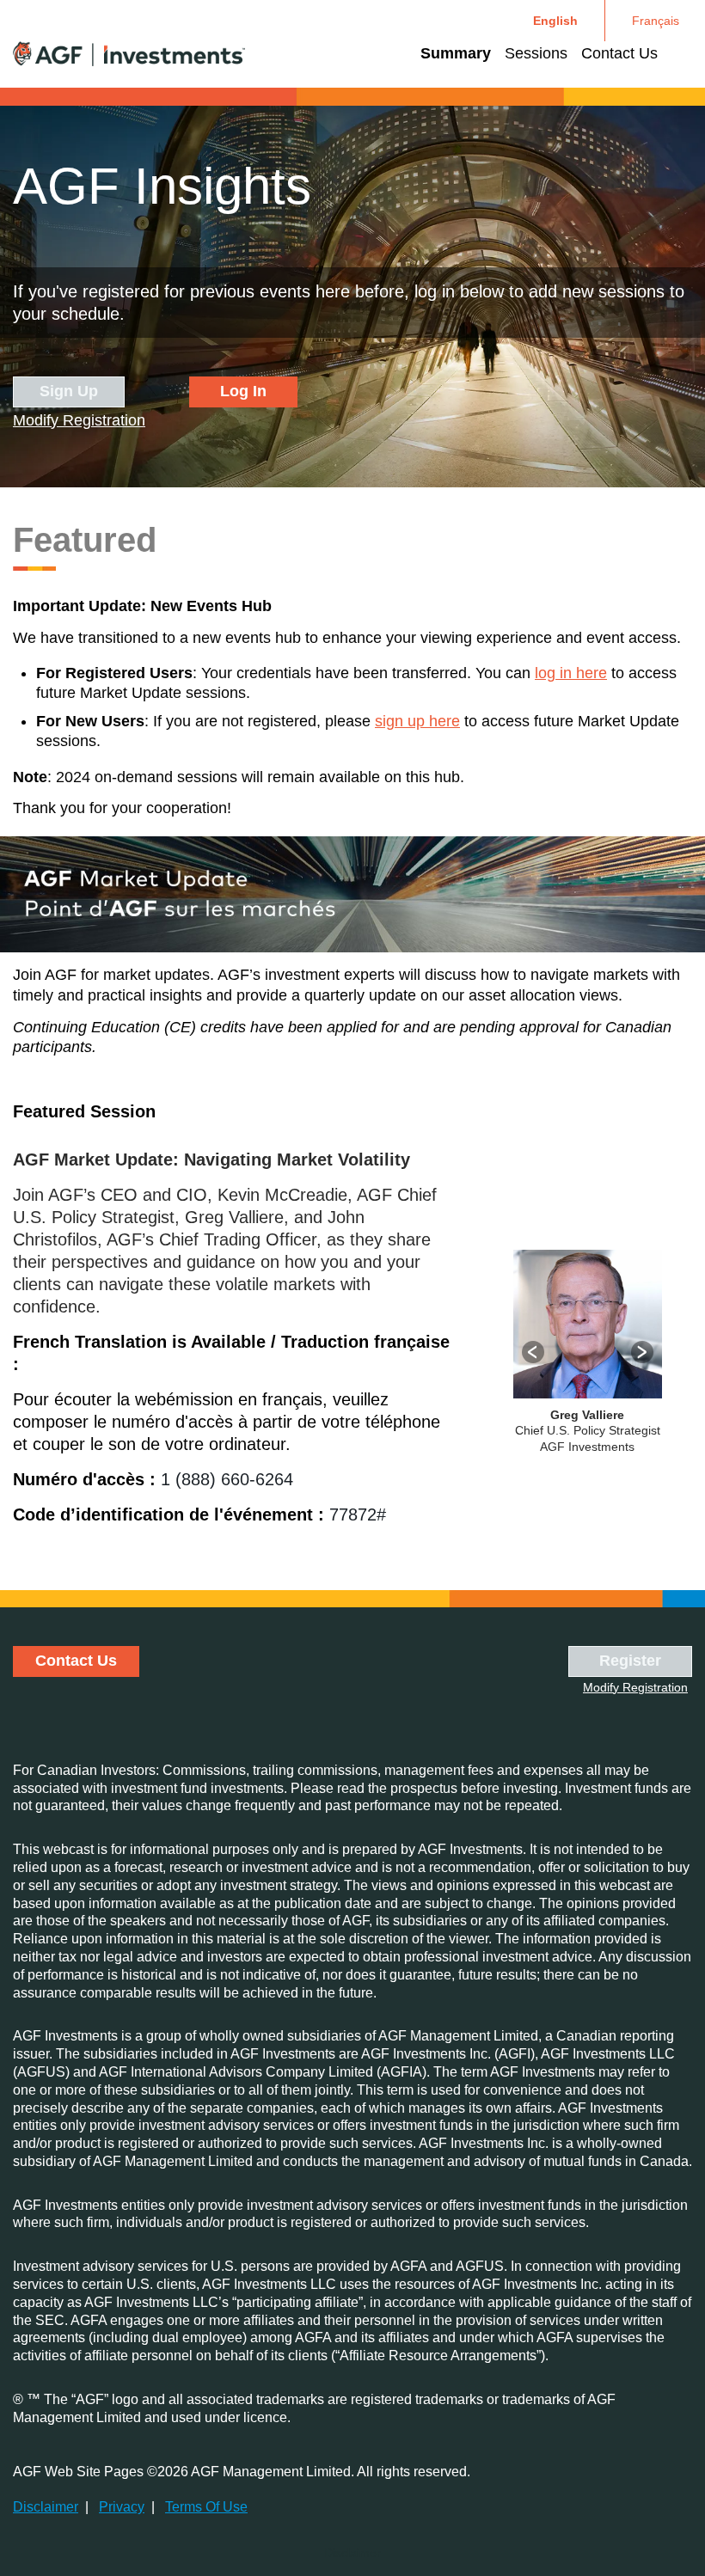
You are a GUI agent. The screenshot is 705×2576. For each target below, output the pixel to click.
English (555, 21)
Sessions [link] (536, 53)
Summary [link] (456, 53)
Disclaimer (46, 2507)
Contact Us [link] (619, 53)
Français (656, 21)
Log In (243, 391)
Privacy (122, 2507)
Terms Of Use (206, 2507)
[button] (533, 1352)
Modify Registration (79, 420)
